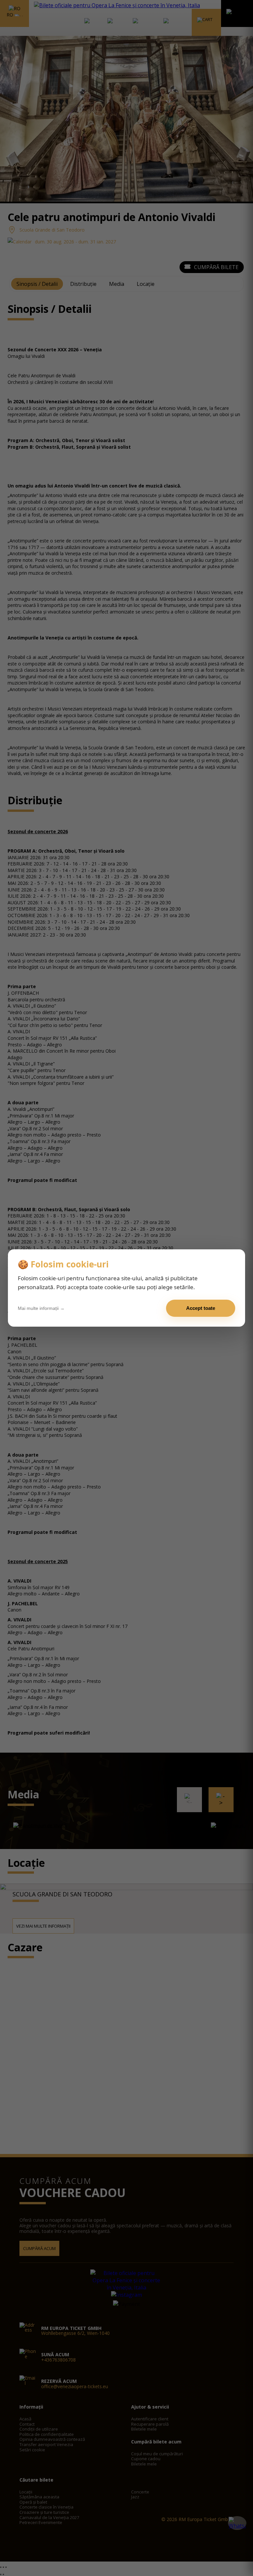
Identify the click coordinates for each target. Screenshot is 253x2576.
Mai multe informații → (41, 1308)
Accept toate (201, 1308)
